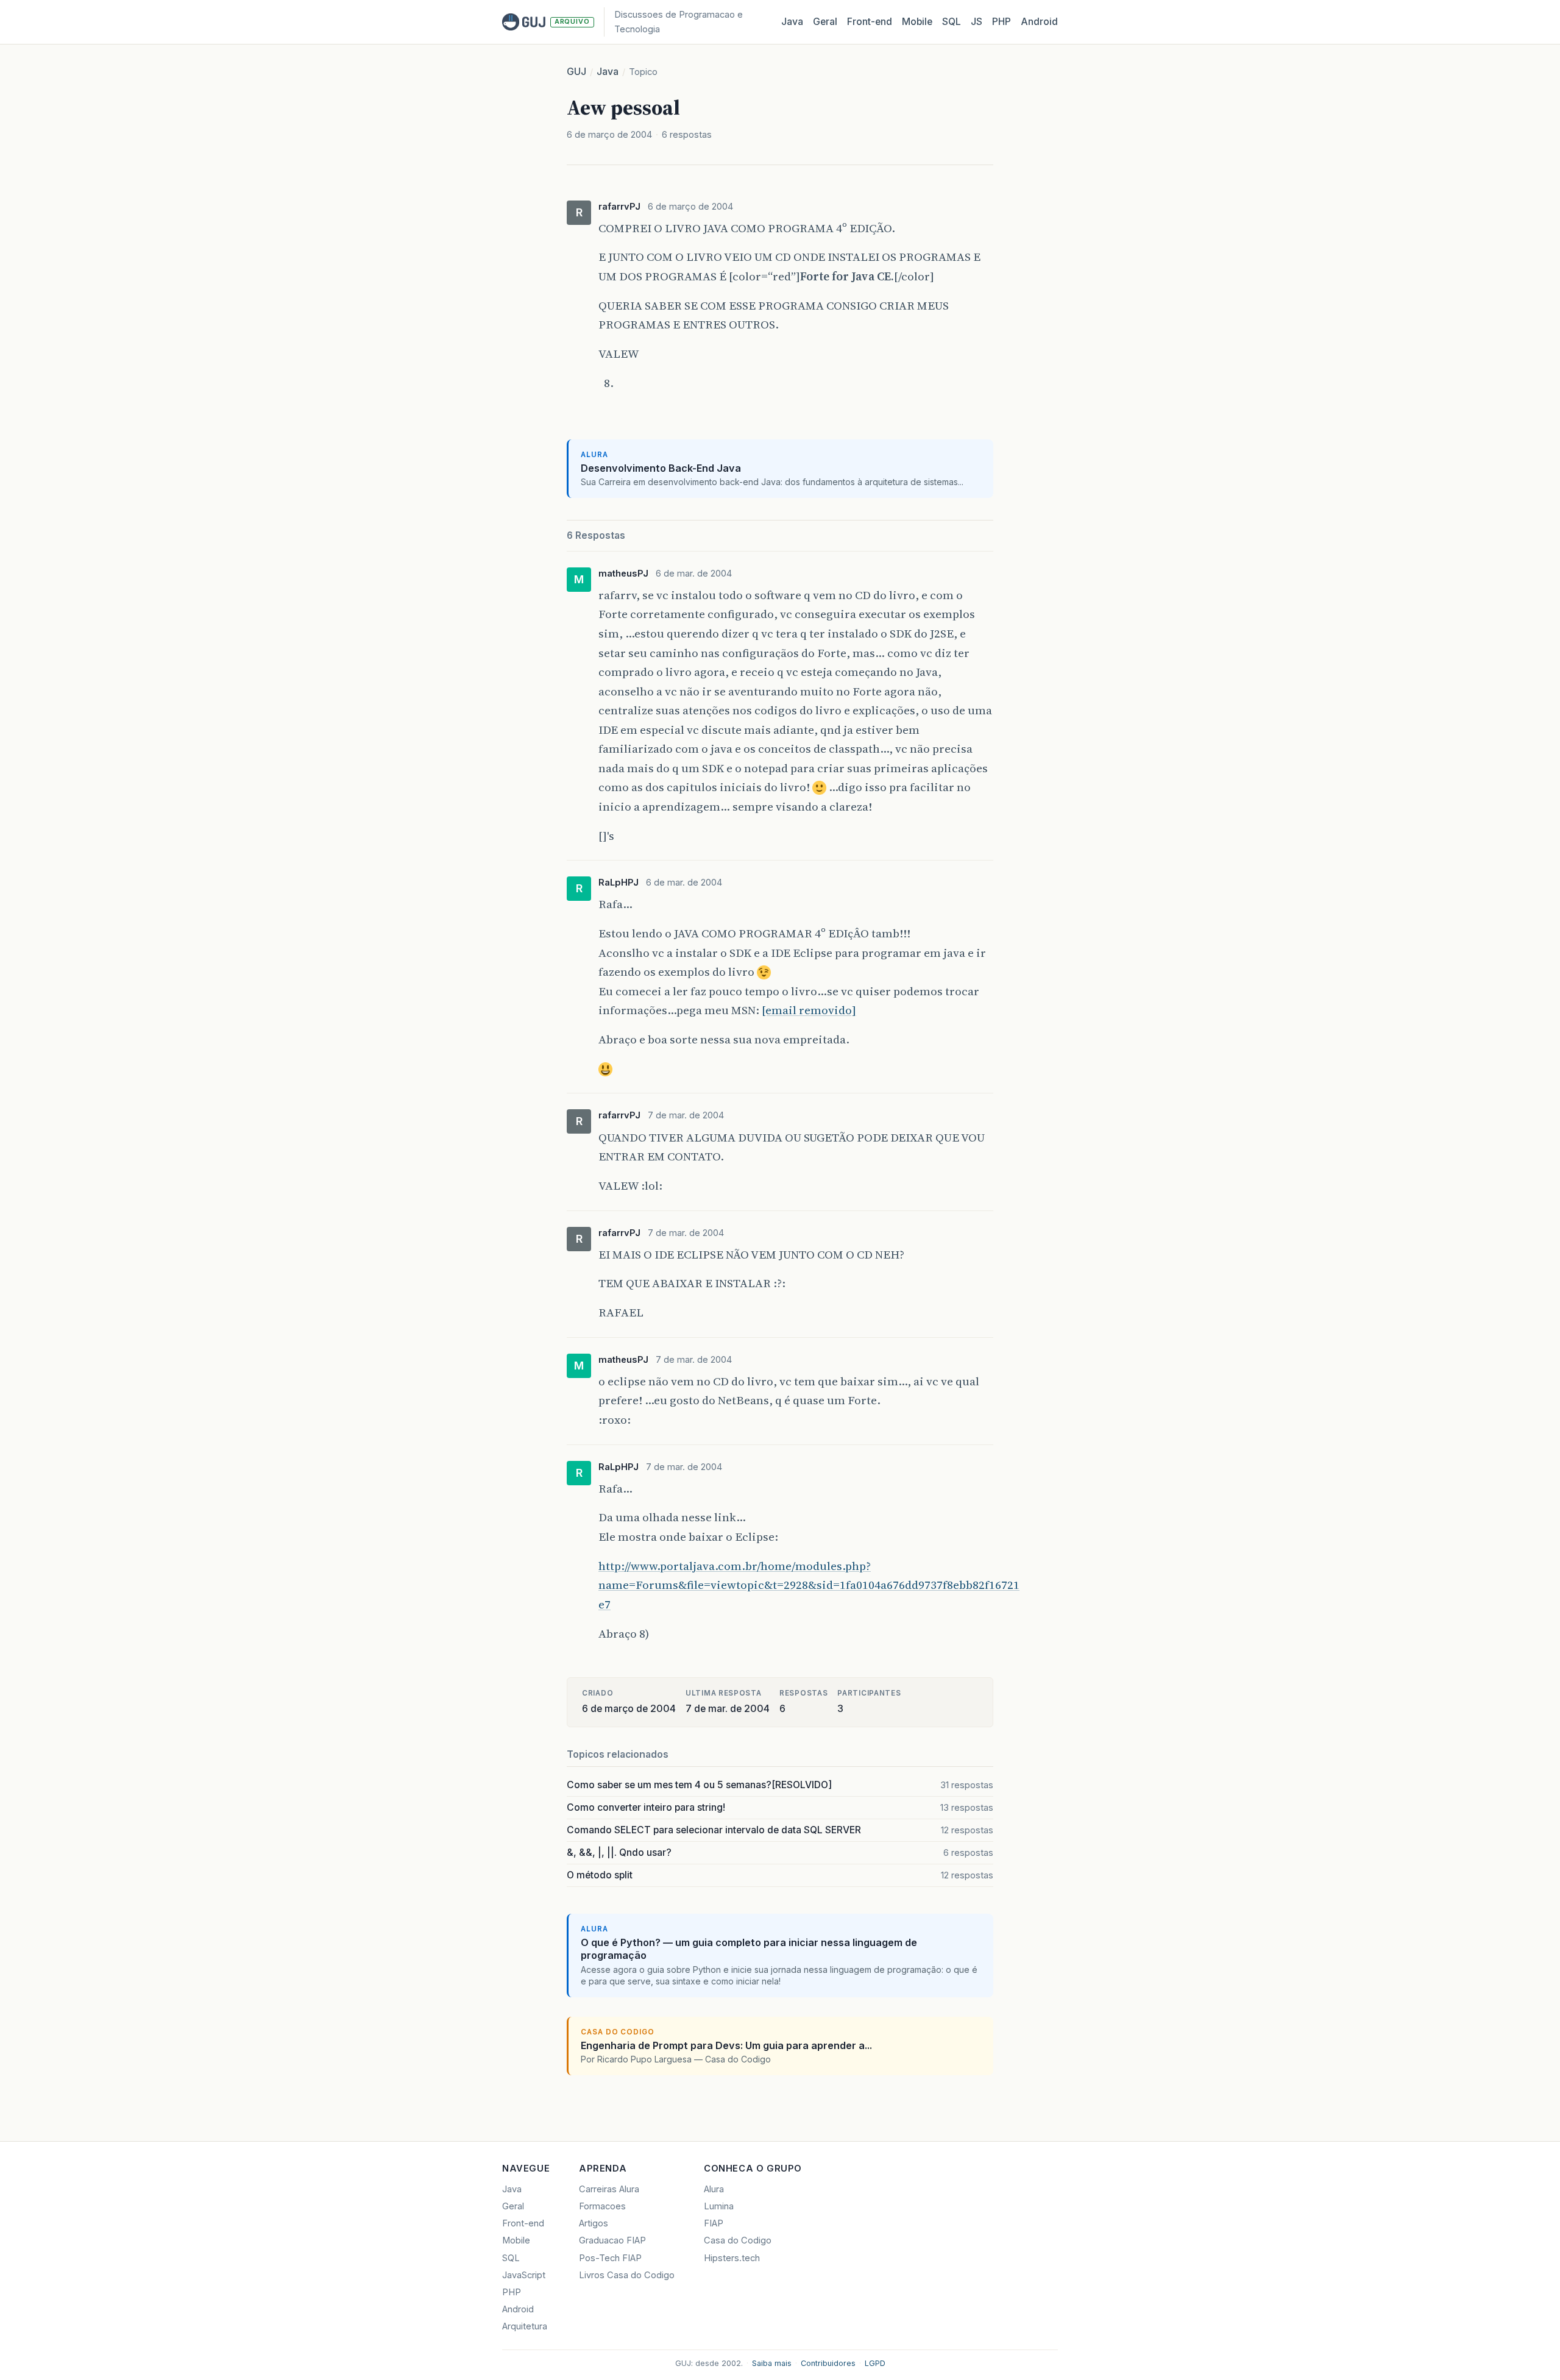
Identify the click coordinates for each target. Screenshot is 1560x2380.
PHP (1002, 22)
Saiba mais (772, 2363)
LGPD (875, 2363)
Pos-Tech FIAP (610, 2258)
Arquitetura (525, 2326)
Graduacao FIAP (612, 2240)
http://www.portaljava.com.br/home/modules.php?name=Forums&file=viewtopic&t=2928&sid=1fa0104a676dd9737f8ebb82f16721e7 (809, 1585)
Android (1039, 22)
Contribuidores (828, 2363)
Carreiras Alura (609, 2189)
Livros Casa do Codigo (627, 2275)
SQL (952, 22)
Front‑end (870, 22)
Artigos (594, 2223)
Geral (825, 22)
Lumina (719, 2206)
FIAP (714, 2223)
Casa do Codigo (738, 2240)
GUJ (576, 72)
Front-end (523, 2223)
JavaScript (524, 2275)
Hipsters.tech (732, 2258)
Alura (714, 2189)
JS (977, 22)
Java (792, 22)
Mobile (917, 22)
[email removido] (809, 1010)
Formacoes (602, 2206)
